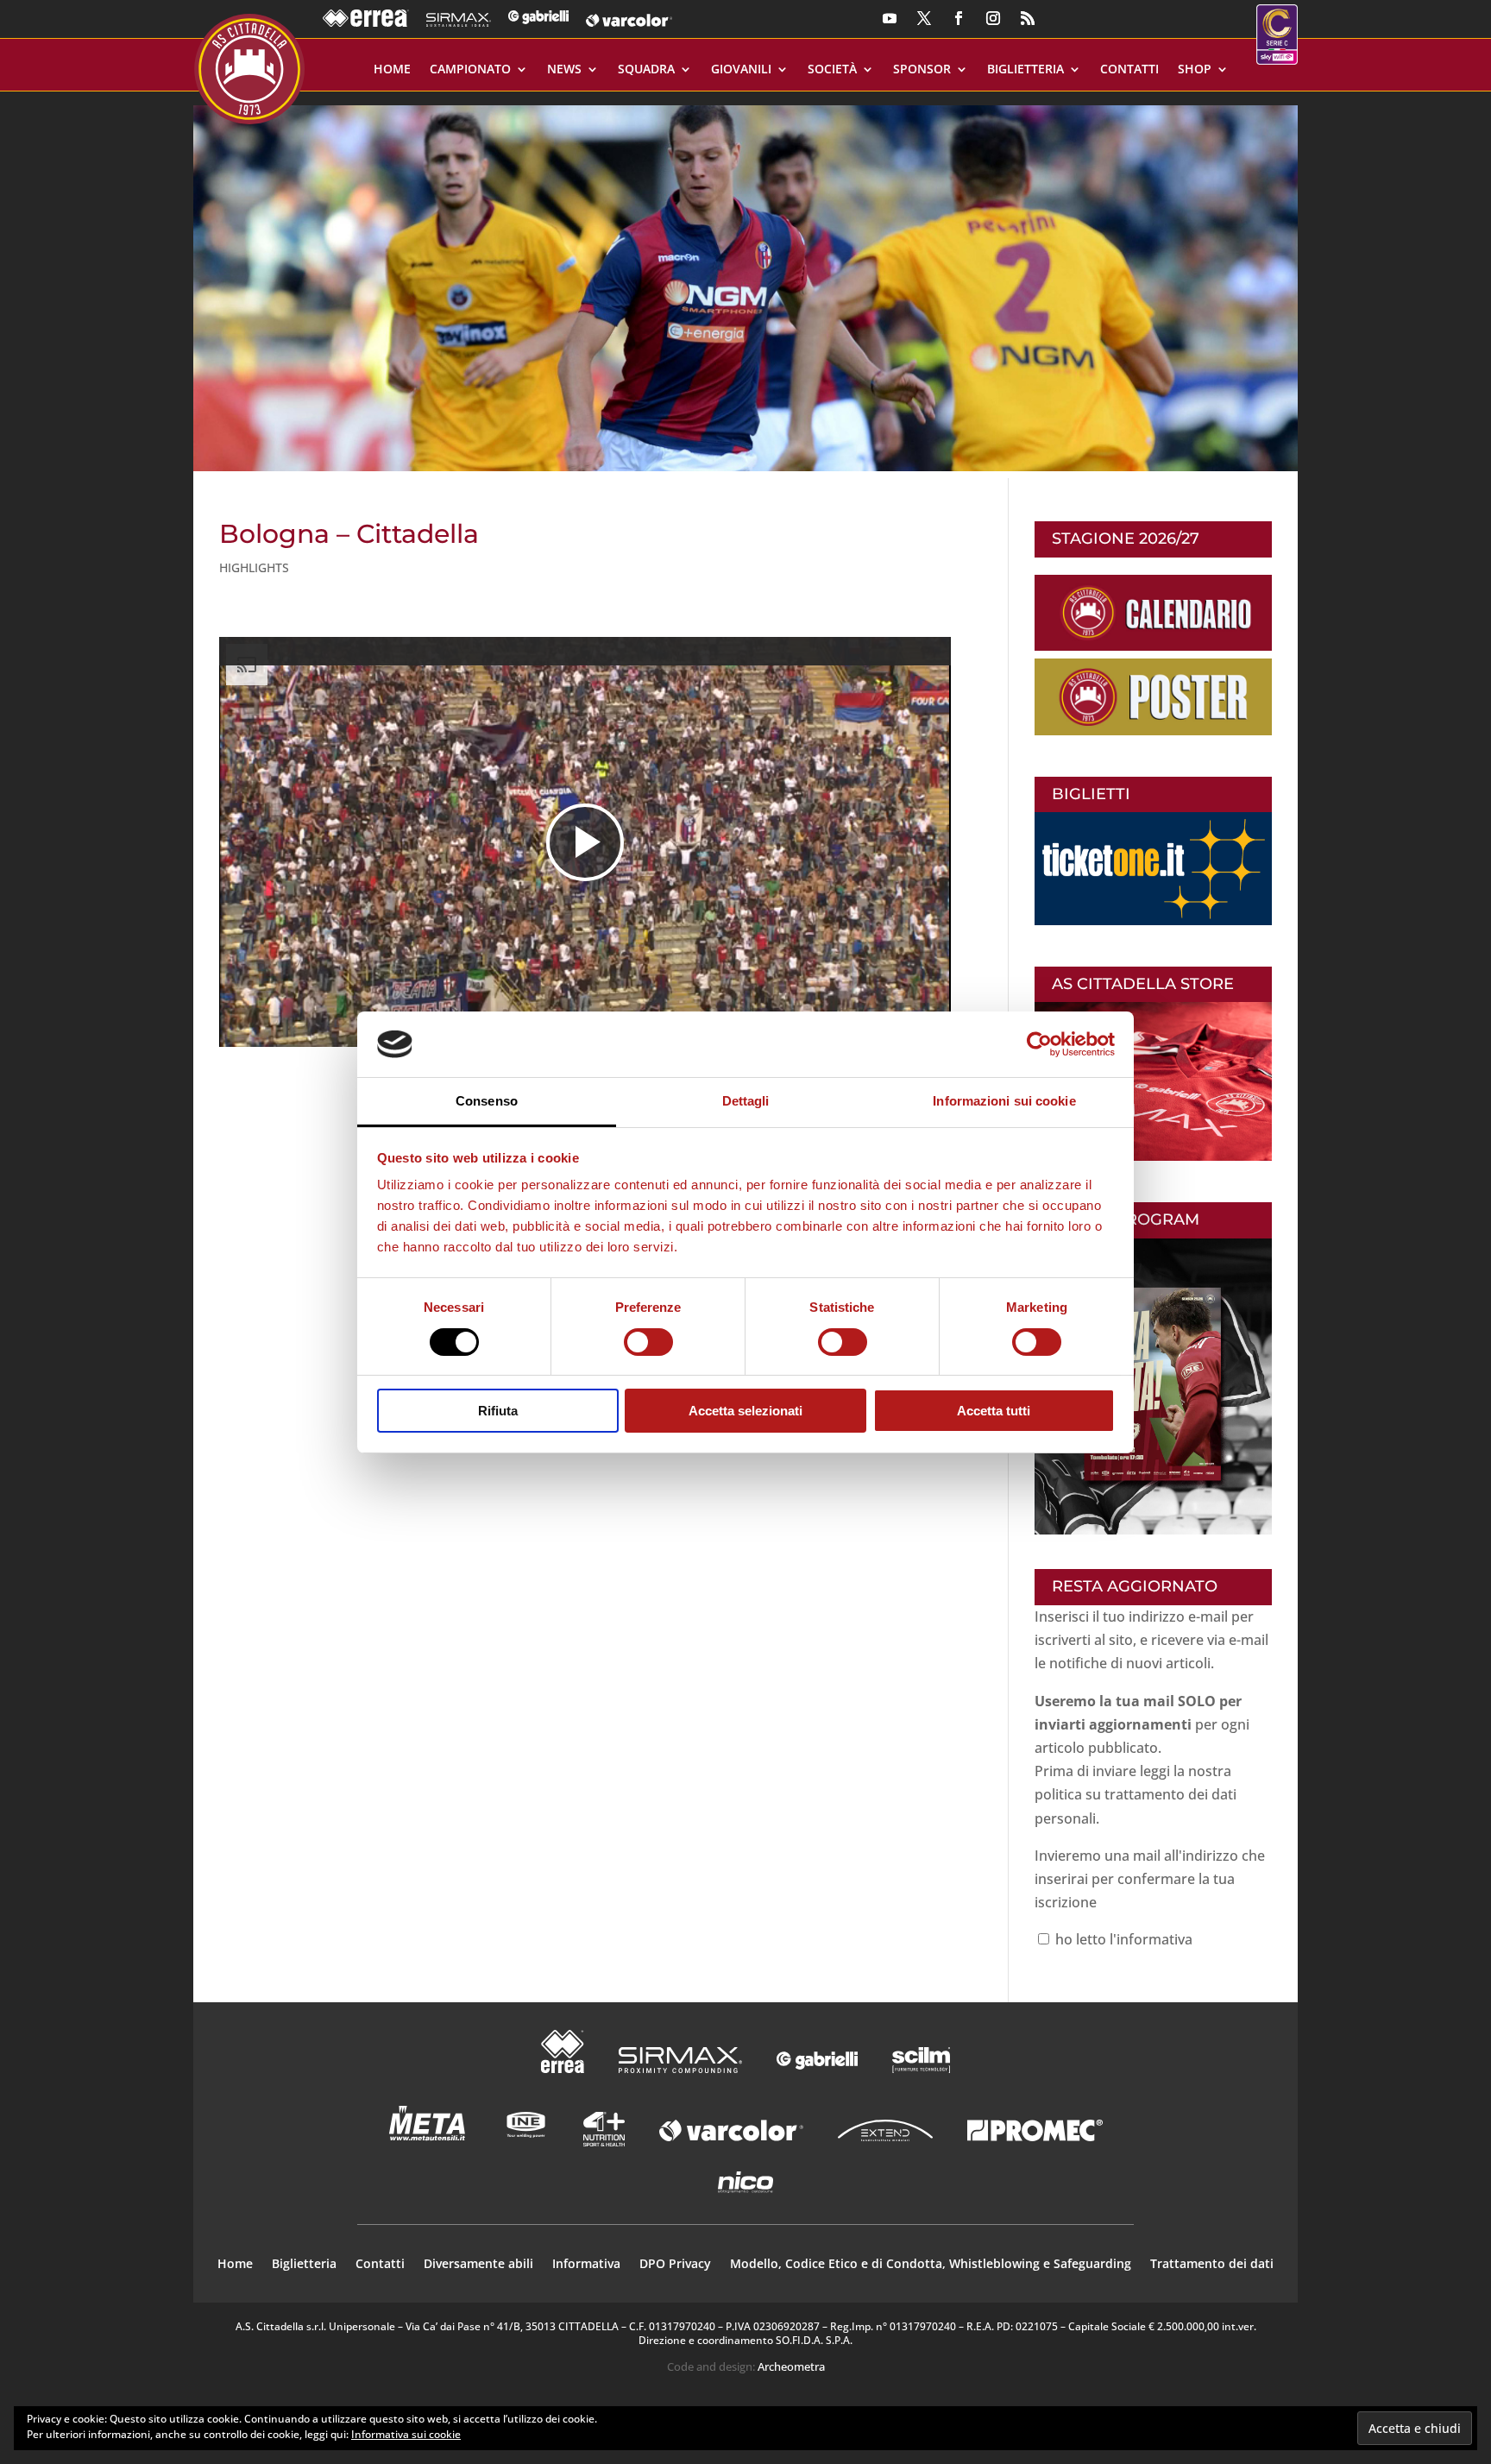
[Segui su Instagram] (993, 18)
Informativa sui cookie (406, 2434)
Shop (1195, 70)
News (564, 70)
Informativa (586, 2265)
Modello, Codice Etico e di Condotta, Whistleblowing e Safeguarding (931, 2265)
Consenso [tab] (487, 1101)
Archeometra (791, 2366)
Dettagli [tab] (746, 1101)
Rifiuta (498, 1411)
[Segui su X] (924, 18)
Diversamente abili (478, 2265)
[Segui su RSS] (1028, 18)
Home (392, 70)
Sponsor (922, 70)
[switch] (648, 1342)
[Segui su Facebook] (959, 18)
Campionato (470, 70)
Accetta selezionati (745, 1411)
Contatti (1129, 70)
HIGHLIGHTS (254, 567)
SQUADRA (646, 70)
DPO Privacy (675, 2265)
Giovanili (741, 70)
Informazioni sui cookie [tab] (1004, 1101)
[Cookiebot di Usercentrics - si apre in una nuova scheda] (1039, 1044)
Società (832, 70)
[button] (745, 281)
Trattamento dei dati (1212, 2265)
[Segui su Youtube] (890, 18)
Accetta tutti (994, 1411)
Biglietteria (1025, 70)
